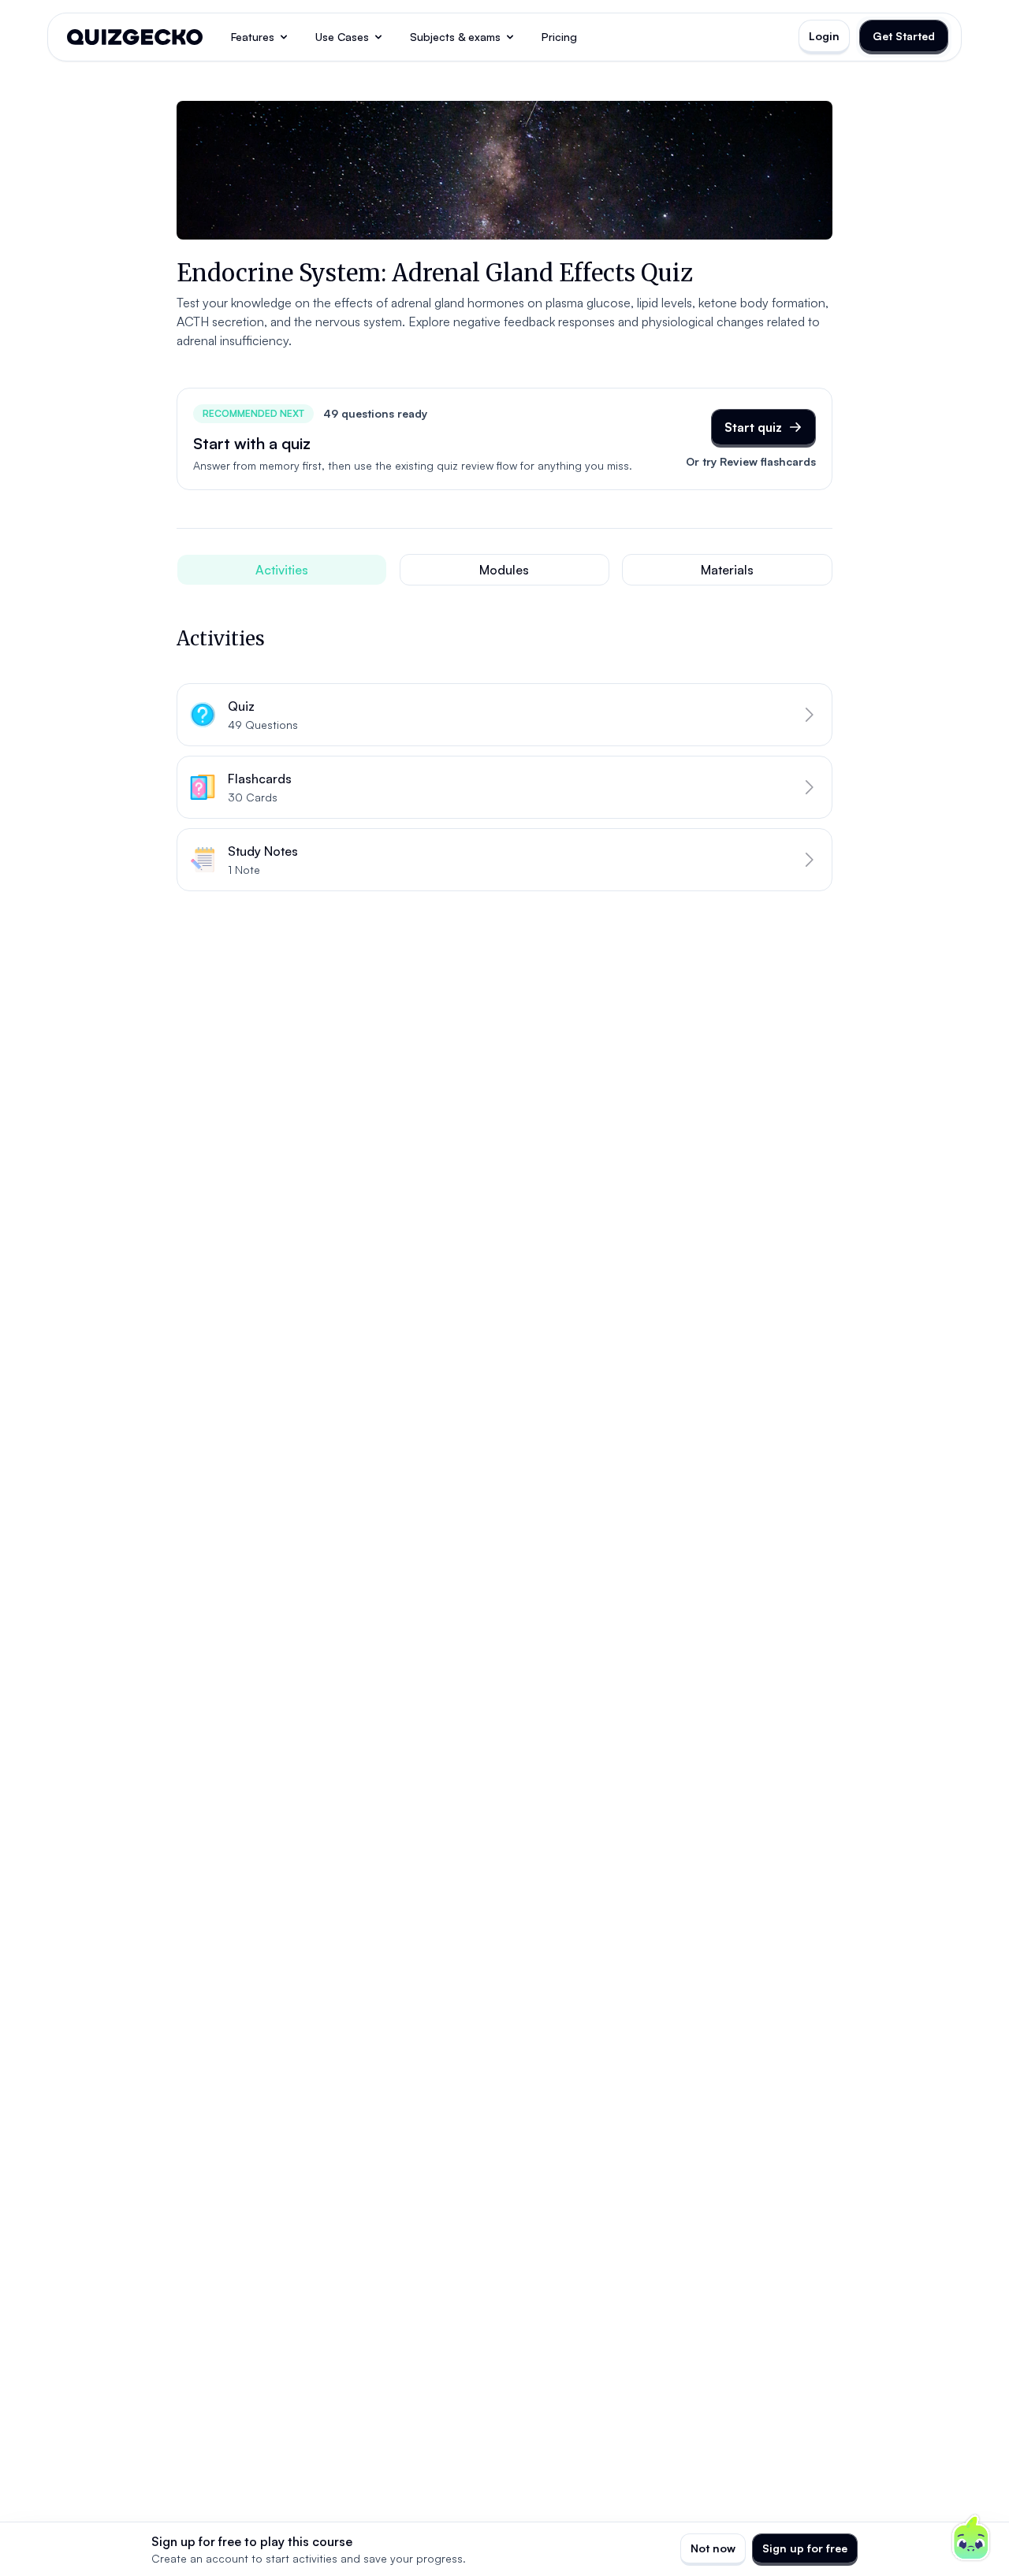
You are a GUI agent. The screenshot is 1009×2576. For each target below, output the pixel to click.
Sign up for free (805, 2548)
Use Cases (342, 37)
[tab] (282, 570)
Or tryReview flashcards (751, 461)
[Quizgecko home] (135, 37)
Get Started (904, 36)
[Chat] (971, 2538)
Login (824, 36)
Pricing (559, 37)
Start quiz (753, 427)
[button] (504, 715)
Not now (713, 2548)
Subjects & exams (455, 37)
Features (253, 37)
